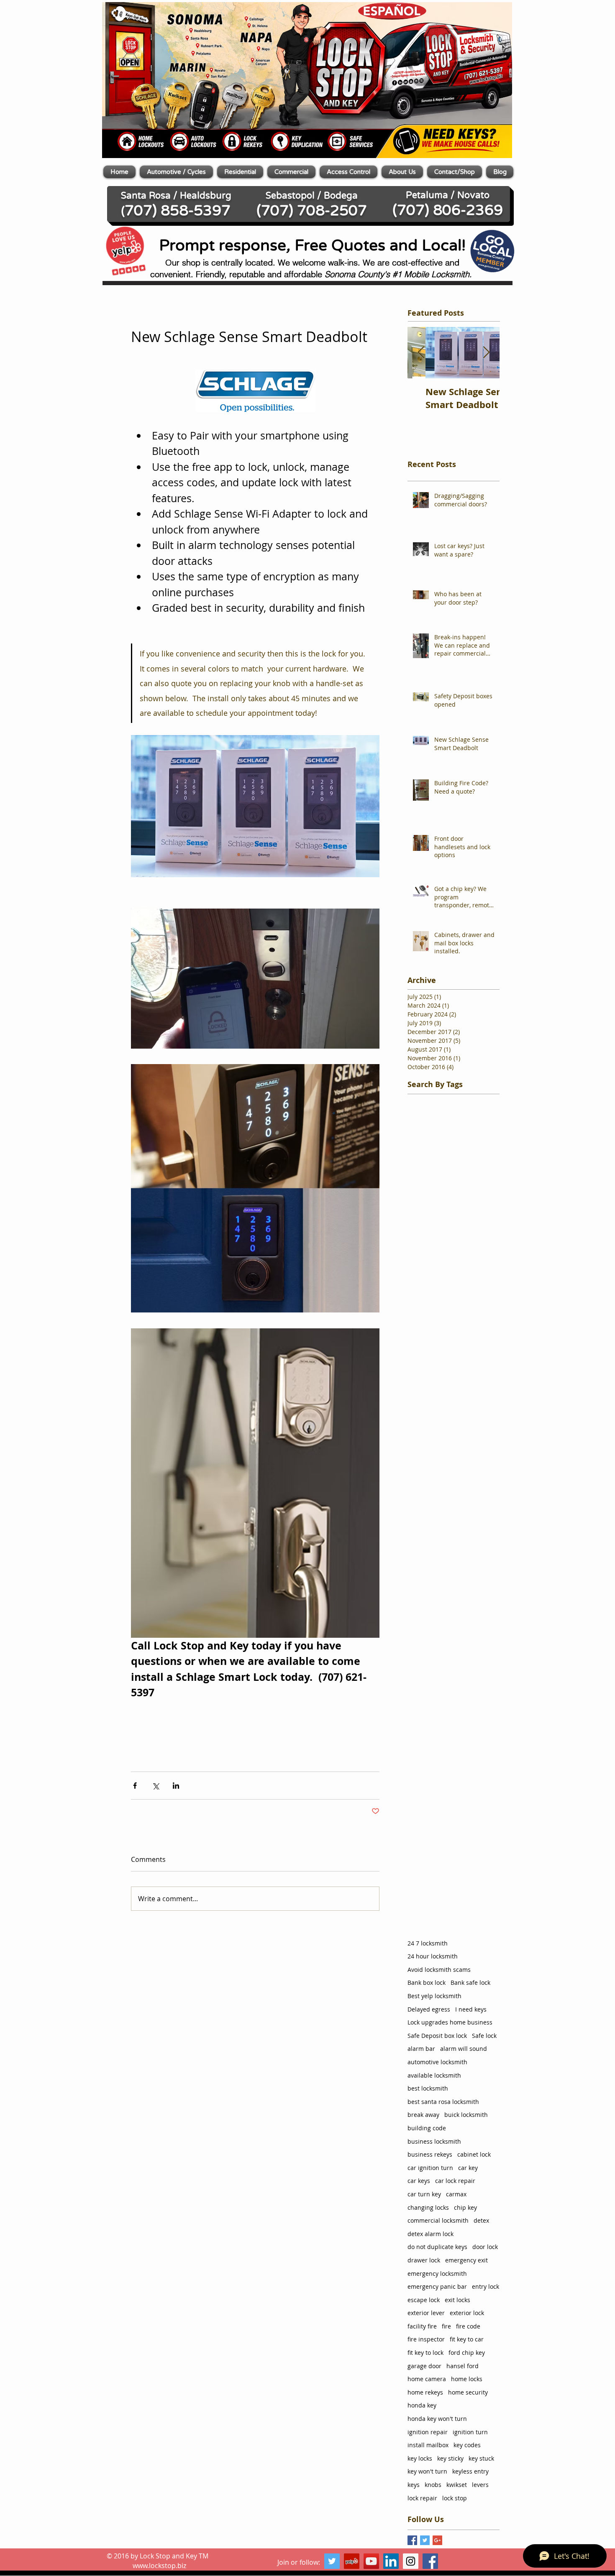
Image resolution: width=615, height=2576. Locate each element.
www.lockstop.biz (159, 2566)
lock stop (455, 2498)
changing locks (428, 2207)
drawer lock (424, 2260)
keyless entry (470, 2471)
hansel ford (463, 2366)
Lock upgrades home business (450, 2022)
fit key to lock (425, 2353)
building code (427, 2128)
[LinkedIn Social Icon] (391, 2561)
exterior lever (426, 2313)
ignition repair (428, 2432)
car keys (419, 2181)
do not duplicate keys (437, 2247)
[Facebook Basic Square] (412, 2540)
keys (414, 2485)
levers (480, 2485)
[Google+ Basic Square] (437, 2540)
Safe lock (484, 2036)
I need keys (471, 2009)
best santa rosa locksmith (443, 2102)
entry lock (486, 2286)
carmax (456, 2194)
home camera (427, 2379)
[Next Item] (486, 353)
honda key (422, 2405)
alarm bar (421, 2049)
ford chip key (467, 2353)
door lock (485, 2247)
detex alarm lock (430, 2234)
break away (423, 2115)
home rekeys (425, 2392)
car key (468, 2168)
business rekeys (430, 2154)
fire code (468, 2326)
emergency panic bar (437, 2286)
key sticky (450, 2458)
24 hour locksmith (433, 1956)
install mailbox (428, 2445)
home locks (467, 2379)
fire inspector (426, 2339)
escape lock (424, 2300)
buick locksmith (466, 2115)
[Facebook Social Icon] (430, 2561)
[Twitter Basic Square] (425, 2540)
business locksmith (434, 2141)
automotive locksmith (437, 2062)
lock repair (422, 2498)
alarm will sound (464, 2049)
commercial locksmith (438, 2220)
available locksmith (434, 2075)
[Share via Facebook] (135, 1786)
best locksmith (428, 2088)
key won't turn (427, 2471)
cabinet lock (474, 2154)
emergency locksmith (437, 2273)
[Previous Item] (421, 353)
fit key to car (467, 2339)
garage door (424, 2366)
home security (468, 2392)
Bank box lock (427, 1982)
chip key (465, 2207)
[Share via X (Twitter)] (155, 1786)
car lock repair (455, 2181)
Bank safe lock (470, 1982)
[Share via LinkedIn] (176, 1786)
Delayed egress (429, 2009)
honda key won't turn (437, 2419)
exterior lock (467, 2313)
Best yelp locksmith (434, 1996)
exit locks (457, 2300)
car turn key (424, 2194)
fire (446, 2326)
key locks (420, 2458)
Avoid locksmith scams (439, 1970)
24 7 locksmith (428, 1943)
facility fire (422, 2326)
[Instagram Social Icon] (411, 2561)
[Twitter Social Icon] (332, 2561)
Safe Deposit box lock (437, 2036)
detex (481, 2220)
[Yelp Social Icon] (352, 2561)
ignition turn (470, 2432)
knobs (433, 2485)
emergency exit (466, 2260)
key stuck (481, 2458)
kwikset (457, 2485)
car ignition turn (430, 2168)
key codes (467, 2445)
